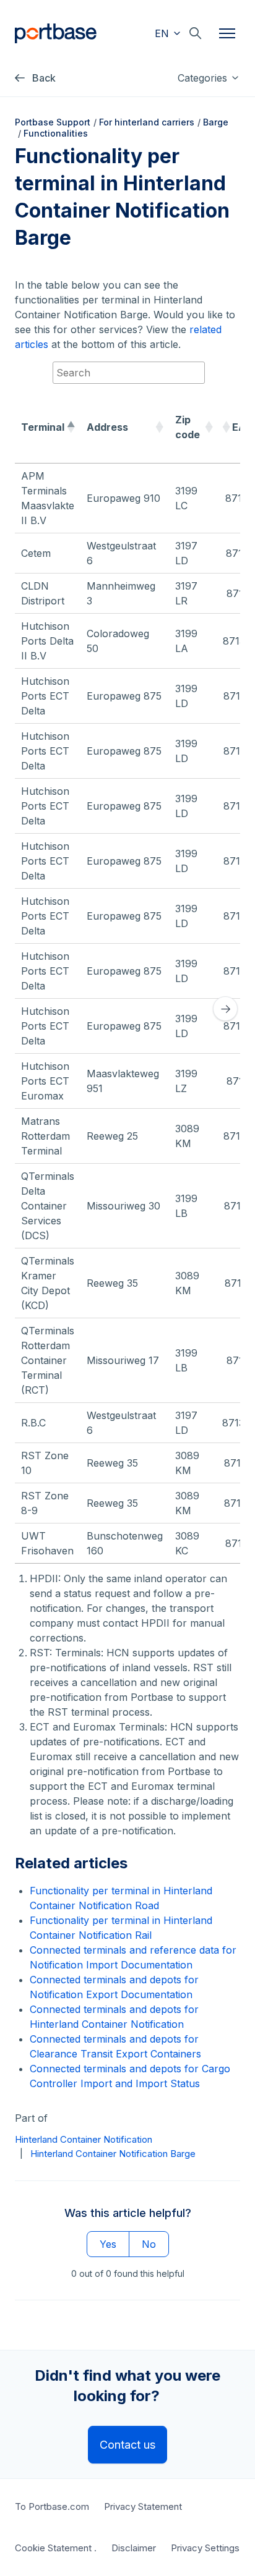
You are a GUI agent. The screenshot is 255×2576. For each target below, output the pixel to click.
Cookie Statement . (56, 2548)
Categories (204, 78)
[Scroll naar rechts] (225, 1009)
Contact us (127, 2445)
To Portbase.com (52, 2506)
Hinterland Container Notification (84, 2139)
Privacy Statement (143, 2506)
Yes (108, 2244)
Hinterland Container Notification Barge (113, 2154)
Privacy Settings (205, 2548)
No (149, 2244)
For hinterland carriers (147, 122)
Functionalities (56, 133)
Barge (216, 122)
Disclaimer (134, 2548)
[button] (71, 427)
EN (163, 33)
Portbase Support (53, 122)
